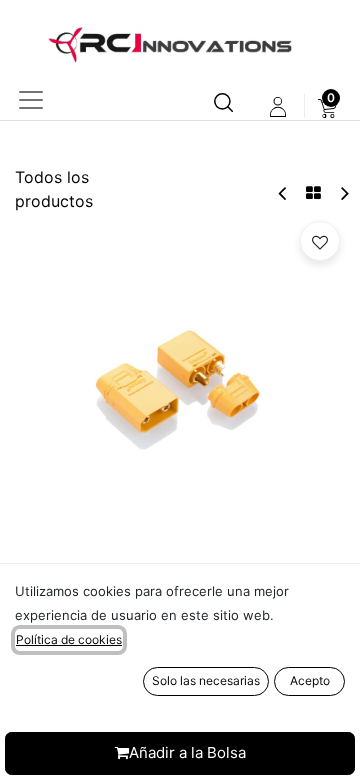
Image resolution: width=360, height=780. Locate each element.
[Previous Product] (283, 193)
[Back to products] (313, 193)
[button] (320, 241)
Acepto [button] (310, 680)
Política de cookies (69, 639)
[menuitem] (327, 107)
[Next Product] (343, 193)
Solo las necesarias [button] (206, 680)
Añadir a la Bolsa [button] (187, 752)
